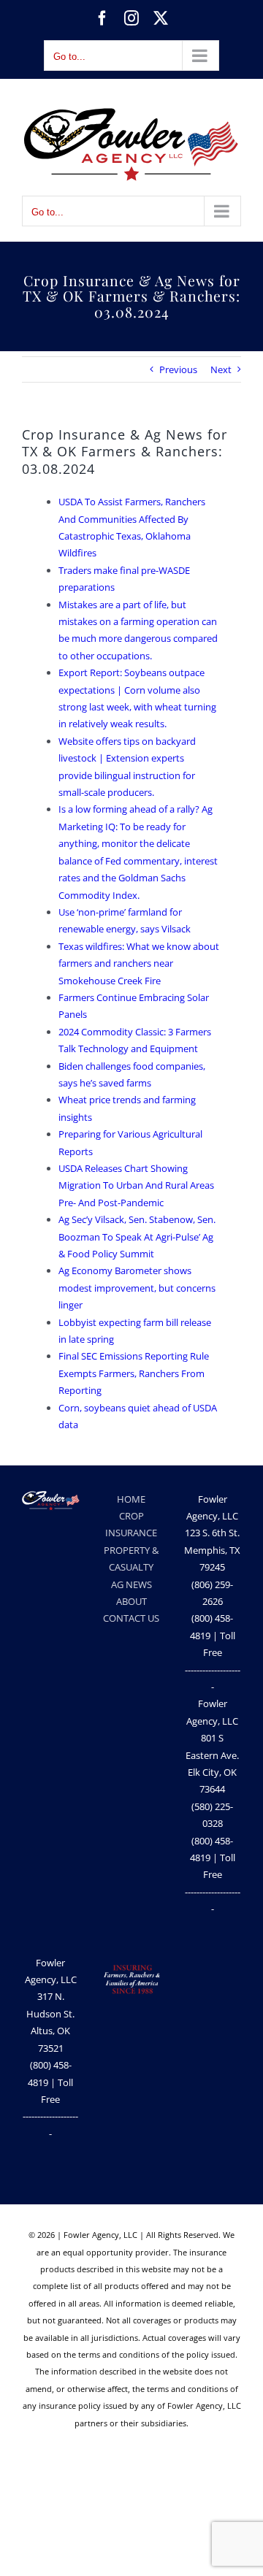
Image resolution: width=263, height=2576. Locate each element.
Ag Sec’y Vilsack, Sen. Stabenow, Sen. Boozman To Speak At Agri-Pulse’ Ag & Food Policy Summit (137, 1237)
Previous (178, 369)
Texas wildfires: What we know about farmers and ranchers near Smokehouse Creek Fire (139, 963)
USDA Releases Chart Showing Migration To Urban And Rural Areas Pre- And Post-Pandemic (136, 1185)
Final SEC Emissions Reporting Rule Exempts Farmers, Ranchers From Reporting (134, 1373)
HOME (131, 1499)
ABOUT (131, 1601)
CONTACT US (131, 1618)
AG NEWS (131, 1584)
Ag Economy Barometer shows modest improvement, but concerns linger (137, 1288)
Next (221, 369)
